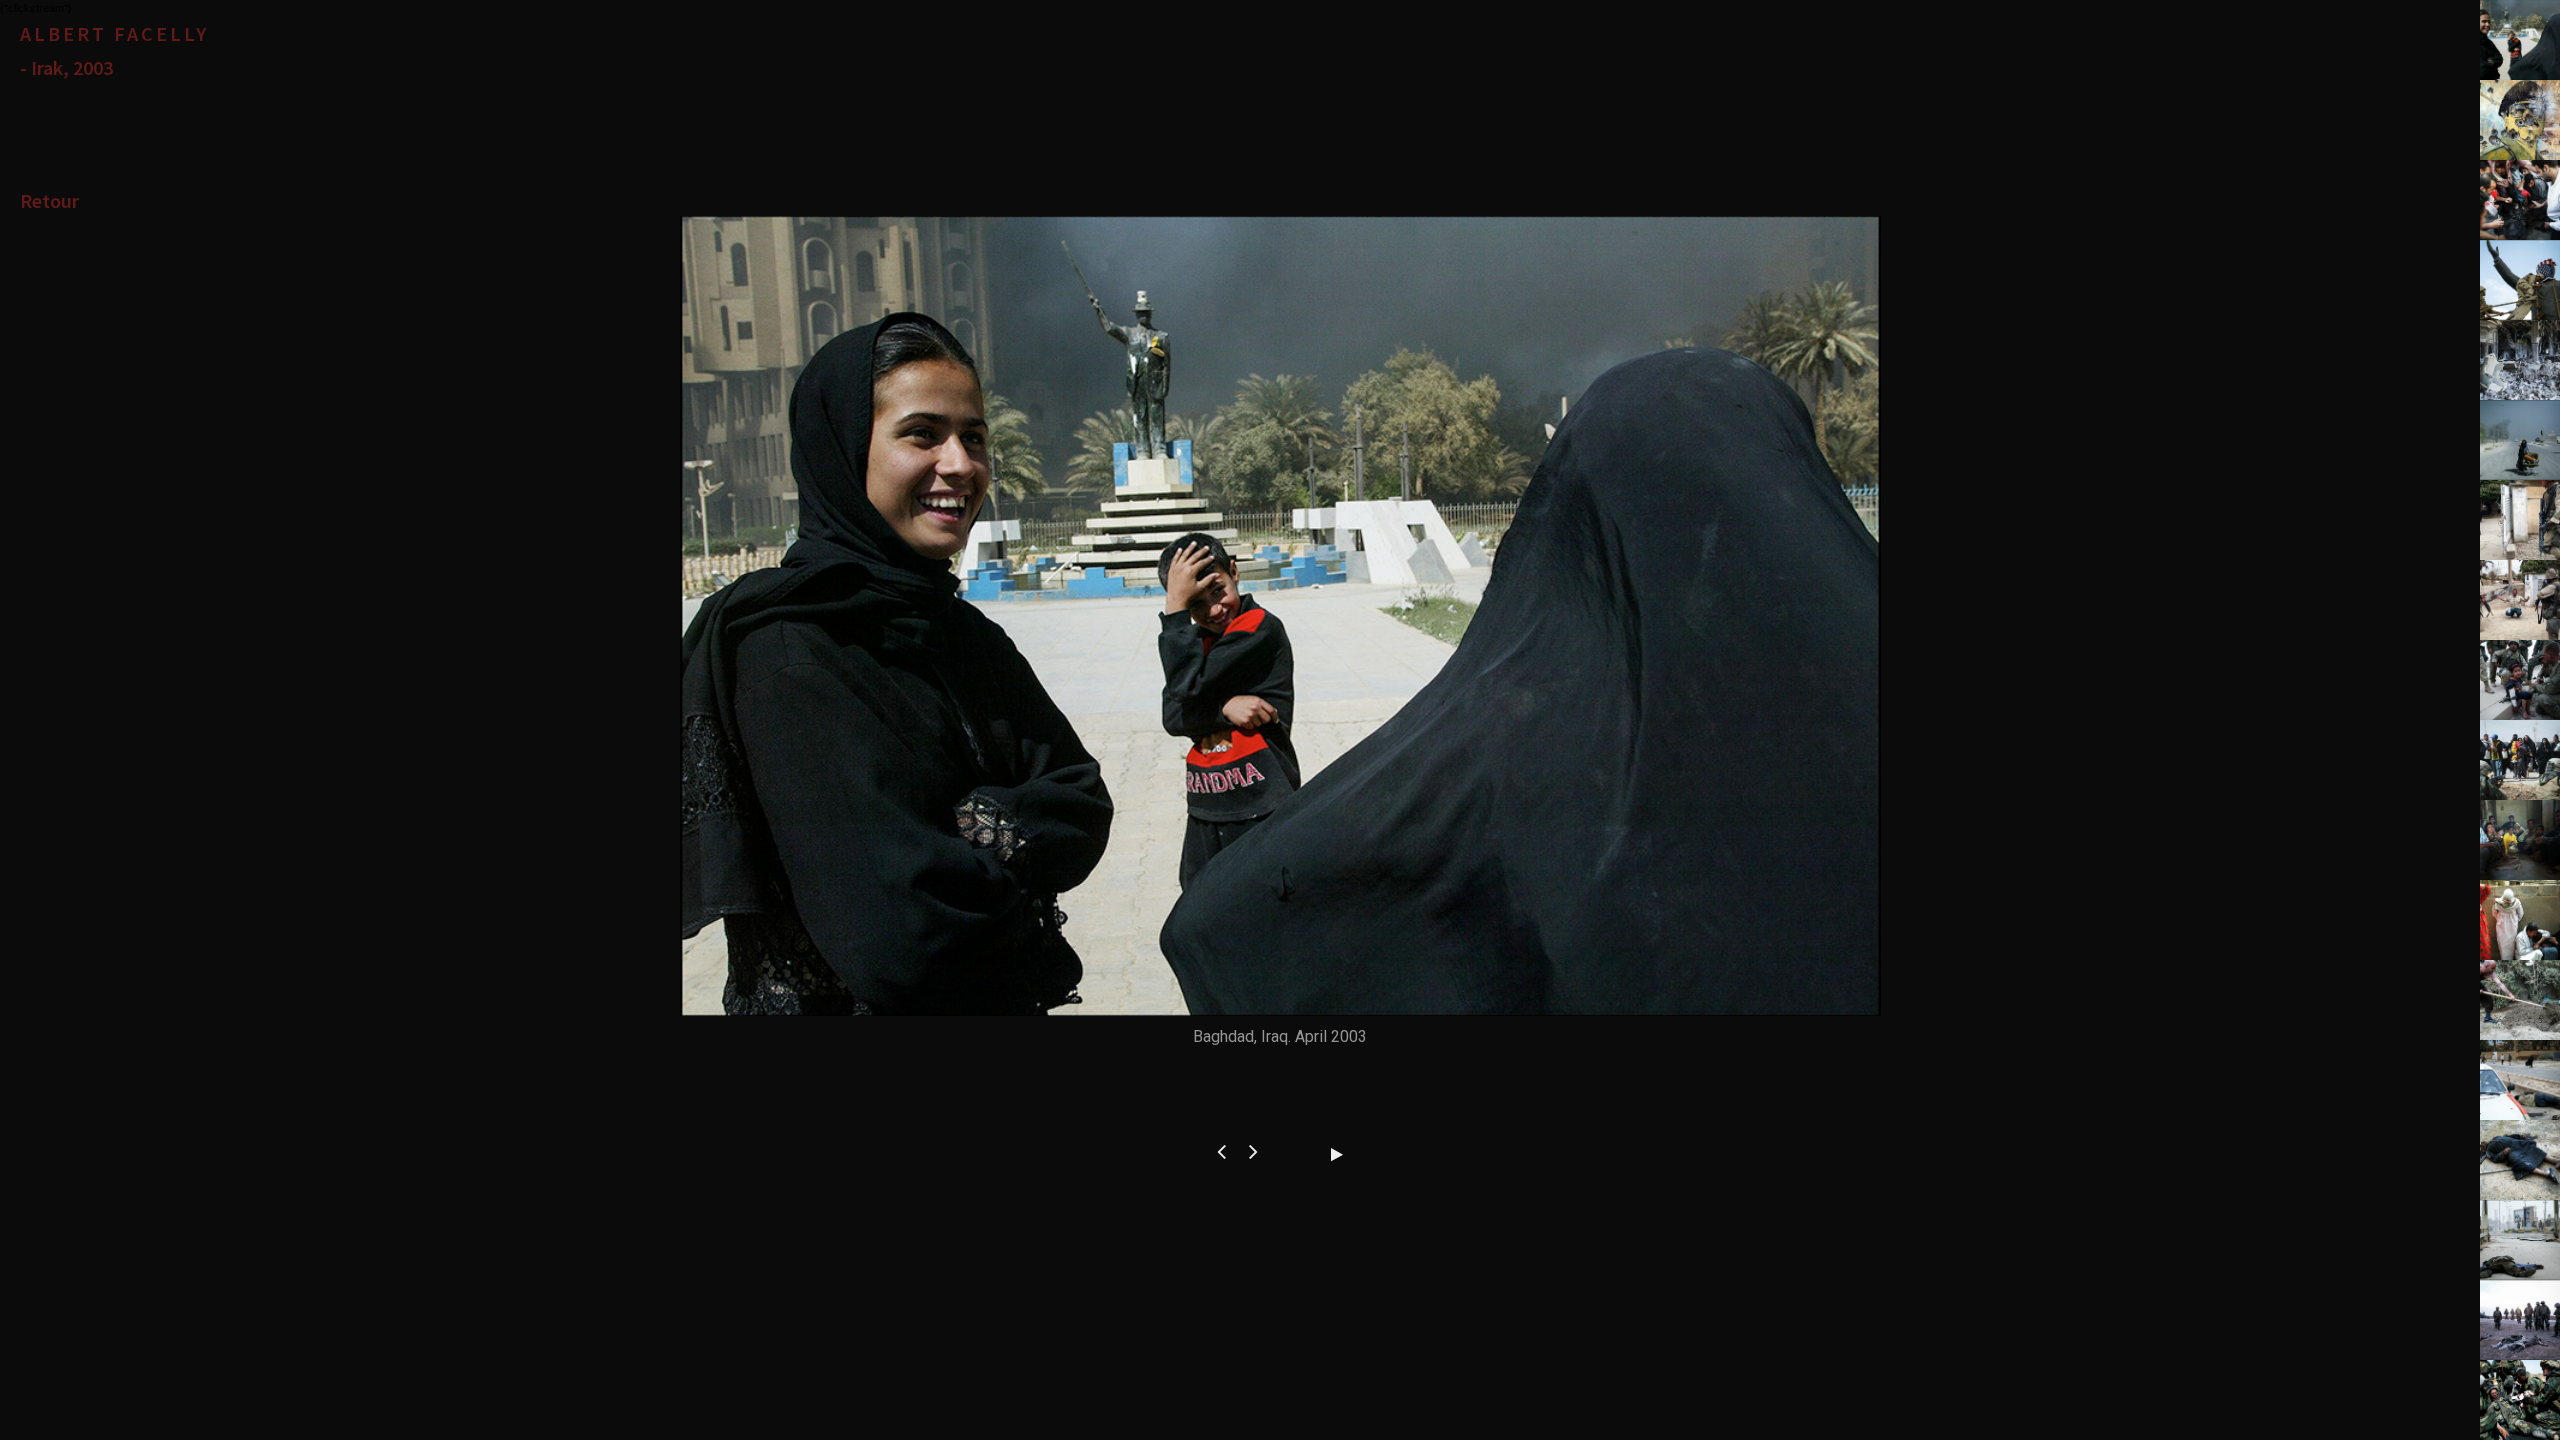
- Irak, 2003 (66, 67)
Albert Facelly (114, 33)
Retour (49, 200)
